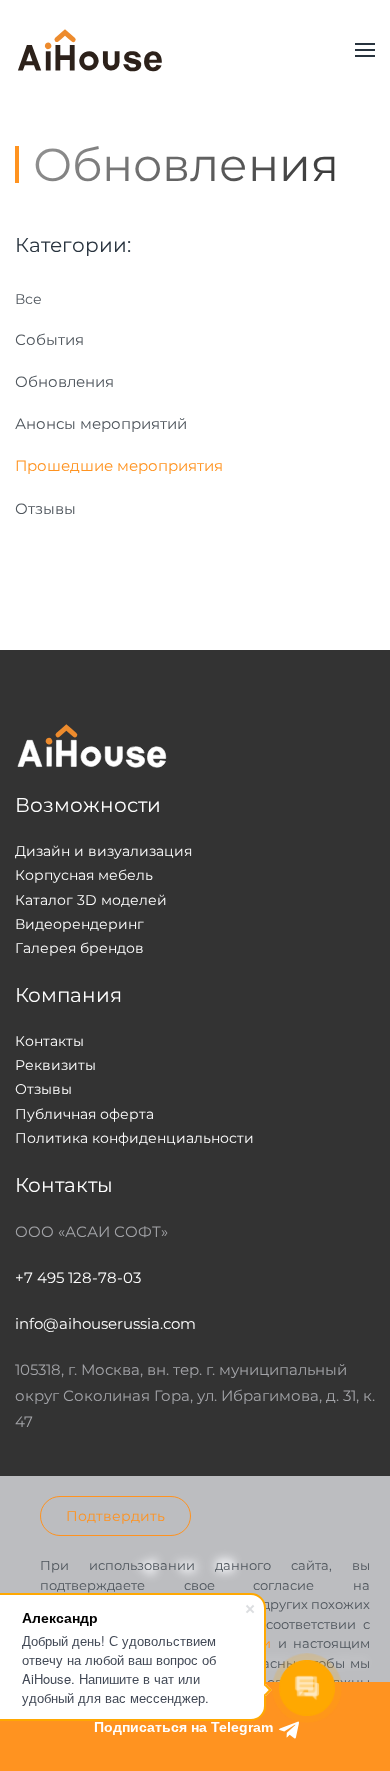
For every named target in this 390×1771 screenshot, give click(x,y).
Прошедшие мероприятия (119, 465)
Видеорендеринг (79, 924)
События (49, 339)
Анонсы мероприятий (101, 423)
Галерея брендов (79, 948)
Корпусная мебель (84, 875)
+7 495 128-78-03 (78, 1277)
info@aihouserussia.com (105, 1323)
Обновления (64, 381)
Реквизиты (55, 1065)
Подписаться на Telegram (185, 1727)
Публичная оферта (84, 1114)
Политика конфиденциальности (134, 1138)
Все (28, 299)
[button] (365, 50)
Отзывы (45, 508)
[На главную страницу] (90, 50)
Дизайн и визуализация (103, 851)
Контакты (49, 1041)
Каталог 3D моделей (91, 900)
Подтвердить (115, 1516)
